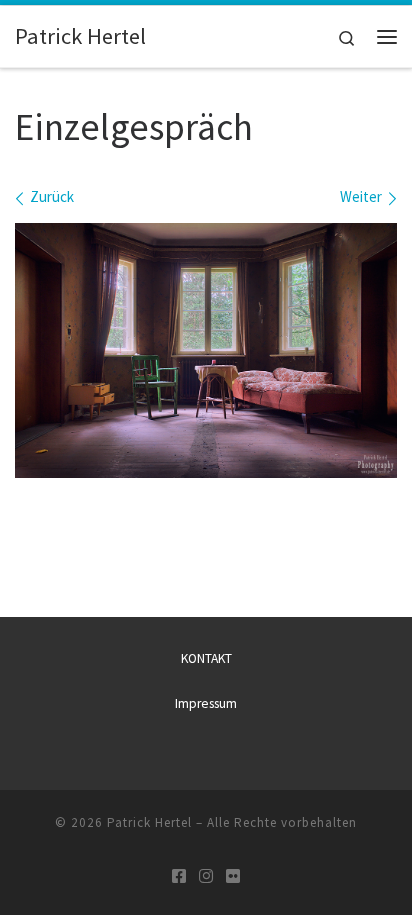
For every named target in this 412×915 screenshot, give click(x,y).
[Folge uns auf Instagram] (206, 876)
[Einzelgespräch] (206, 350)
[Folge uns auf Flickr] (233, 876)
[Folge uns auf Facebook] (179, 876)
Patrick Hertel (149, 822)
